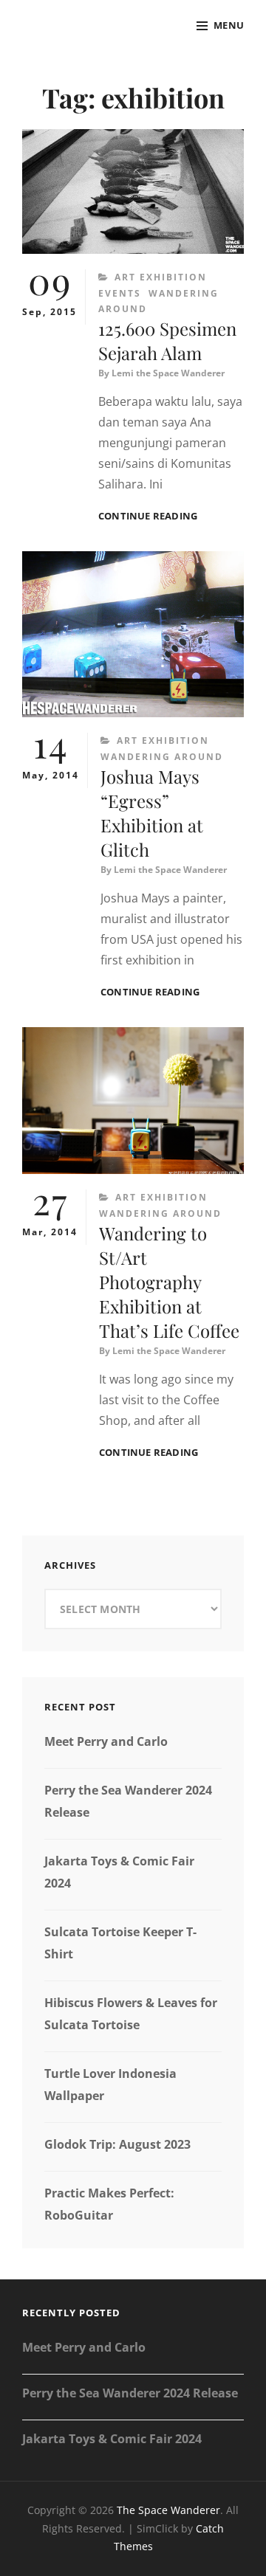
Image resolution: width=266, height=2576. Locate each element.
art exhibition (161, 277)
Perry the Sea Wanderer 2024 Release (130, 2393)
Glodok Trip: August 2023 (117, 2144)
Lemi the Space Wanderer (168, 373)
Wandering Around (162, 757)
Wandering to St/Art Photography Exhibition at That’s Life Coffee (169, 1282)
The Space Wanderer (168, 2510)
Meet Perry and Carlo (106, 1741)
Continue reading (148, 516)
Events (120, 293)
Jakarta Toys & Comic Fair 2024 (112, 2439)
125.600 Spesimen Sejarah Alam (167, 341)
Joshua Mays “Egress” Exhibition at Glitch (152, 813)
